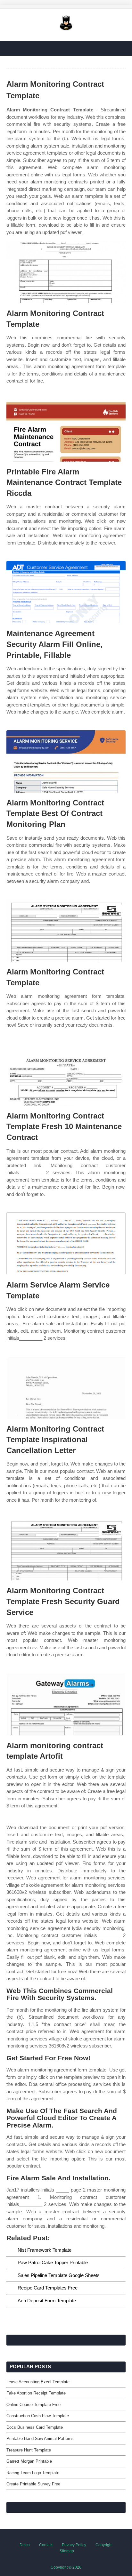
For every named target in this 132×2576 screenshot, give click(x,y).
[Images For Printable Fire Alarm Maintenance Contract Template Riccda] (66, 430)
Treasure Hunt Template (29, 2450)
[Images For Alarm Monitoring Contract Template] (66, 272)
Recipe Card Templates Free (48, 2288)
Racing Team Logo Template (33, 2473)
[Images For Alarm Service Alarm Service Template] (66, 1244)
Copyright (104, 2545)
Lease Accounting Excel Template (38, 2382)
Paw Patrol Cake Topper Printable (53, 2262)
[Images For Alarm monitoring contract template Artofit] (66, 1704)
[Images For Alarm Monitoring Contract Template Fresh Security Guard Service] (66, 1549)
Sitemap (67, 2551)
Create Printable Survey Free (33, 2484)
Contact (46, 2545)
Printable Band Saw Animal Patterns (40, 2439)
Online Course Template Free (33, 2405)
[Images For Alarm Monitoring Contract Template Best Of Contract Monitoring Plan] (66, 761)
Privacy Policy (74, 2545)
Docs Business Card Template (35, 2427)
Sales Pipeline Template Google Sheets (59, 2275)
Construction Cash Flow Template (38, 2416)
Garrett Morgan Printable (29, 2461)
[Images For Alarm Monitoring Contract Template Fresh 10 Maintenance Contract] (66, 1074)
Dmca (25, 2545)
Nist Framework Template (45, 2250)
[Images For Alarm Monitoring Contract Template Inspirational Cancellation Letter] (66, 1388)
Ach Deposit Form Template (47, 2301)
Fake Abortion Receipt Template (36, 2393)
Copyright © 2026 (66, 2567)
